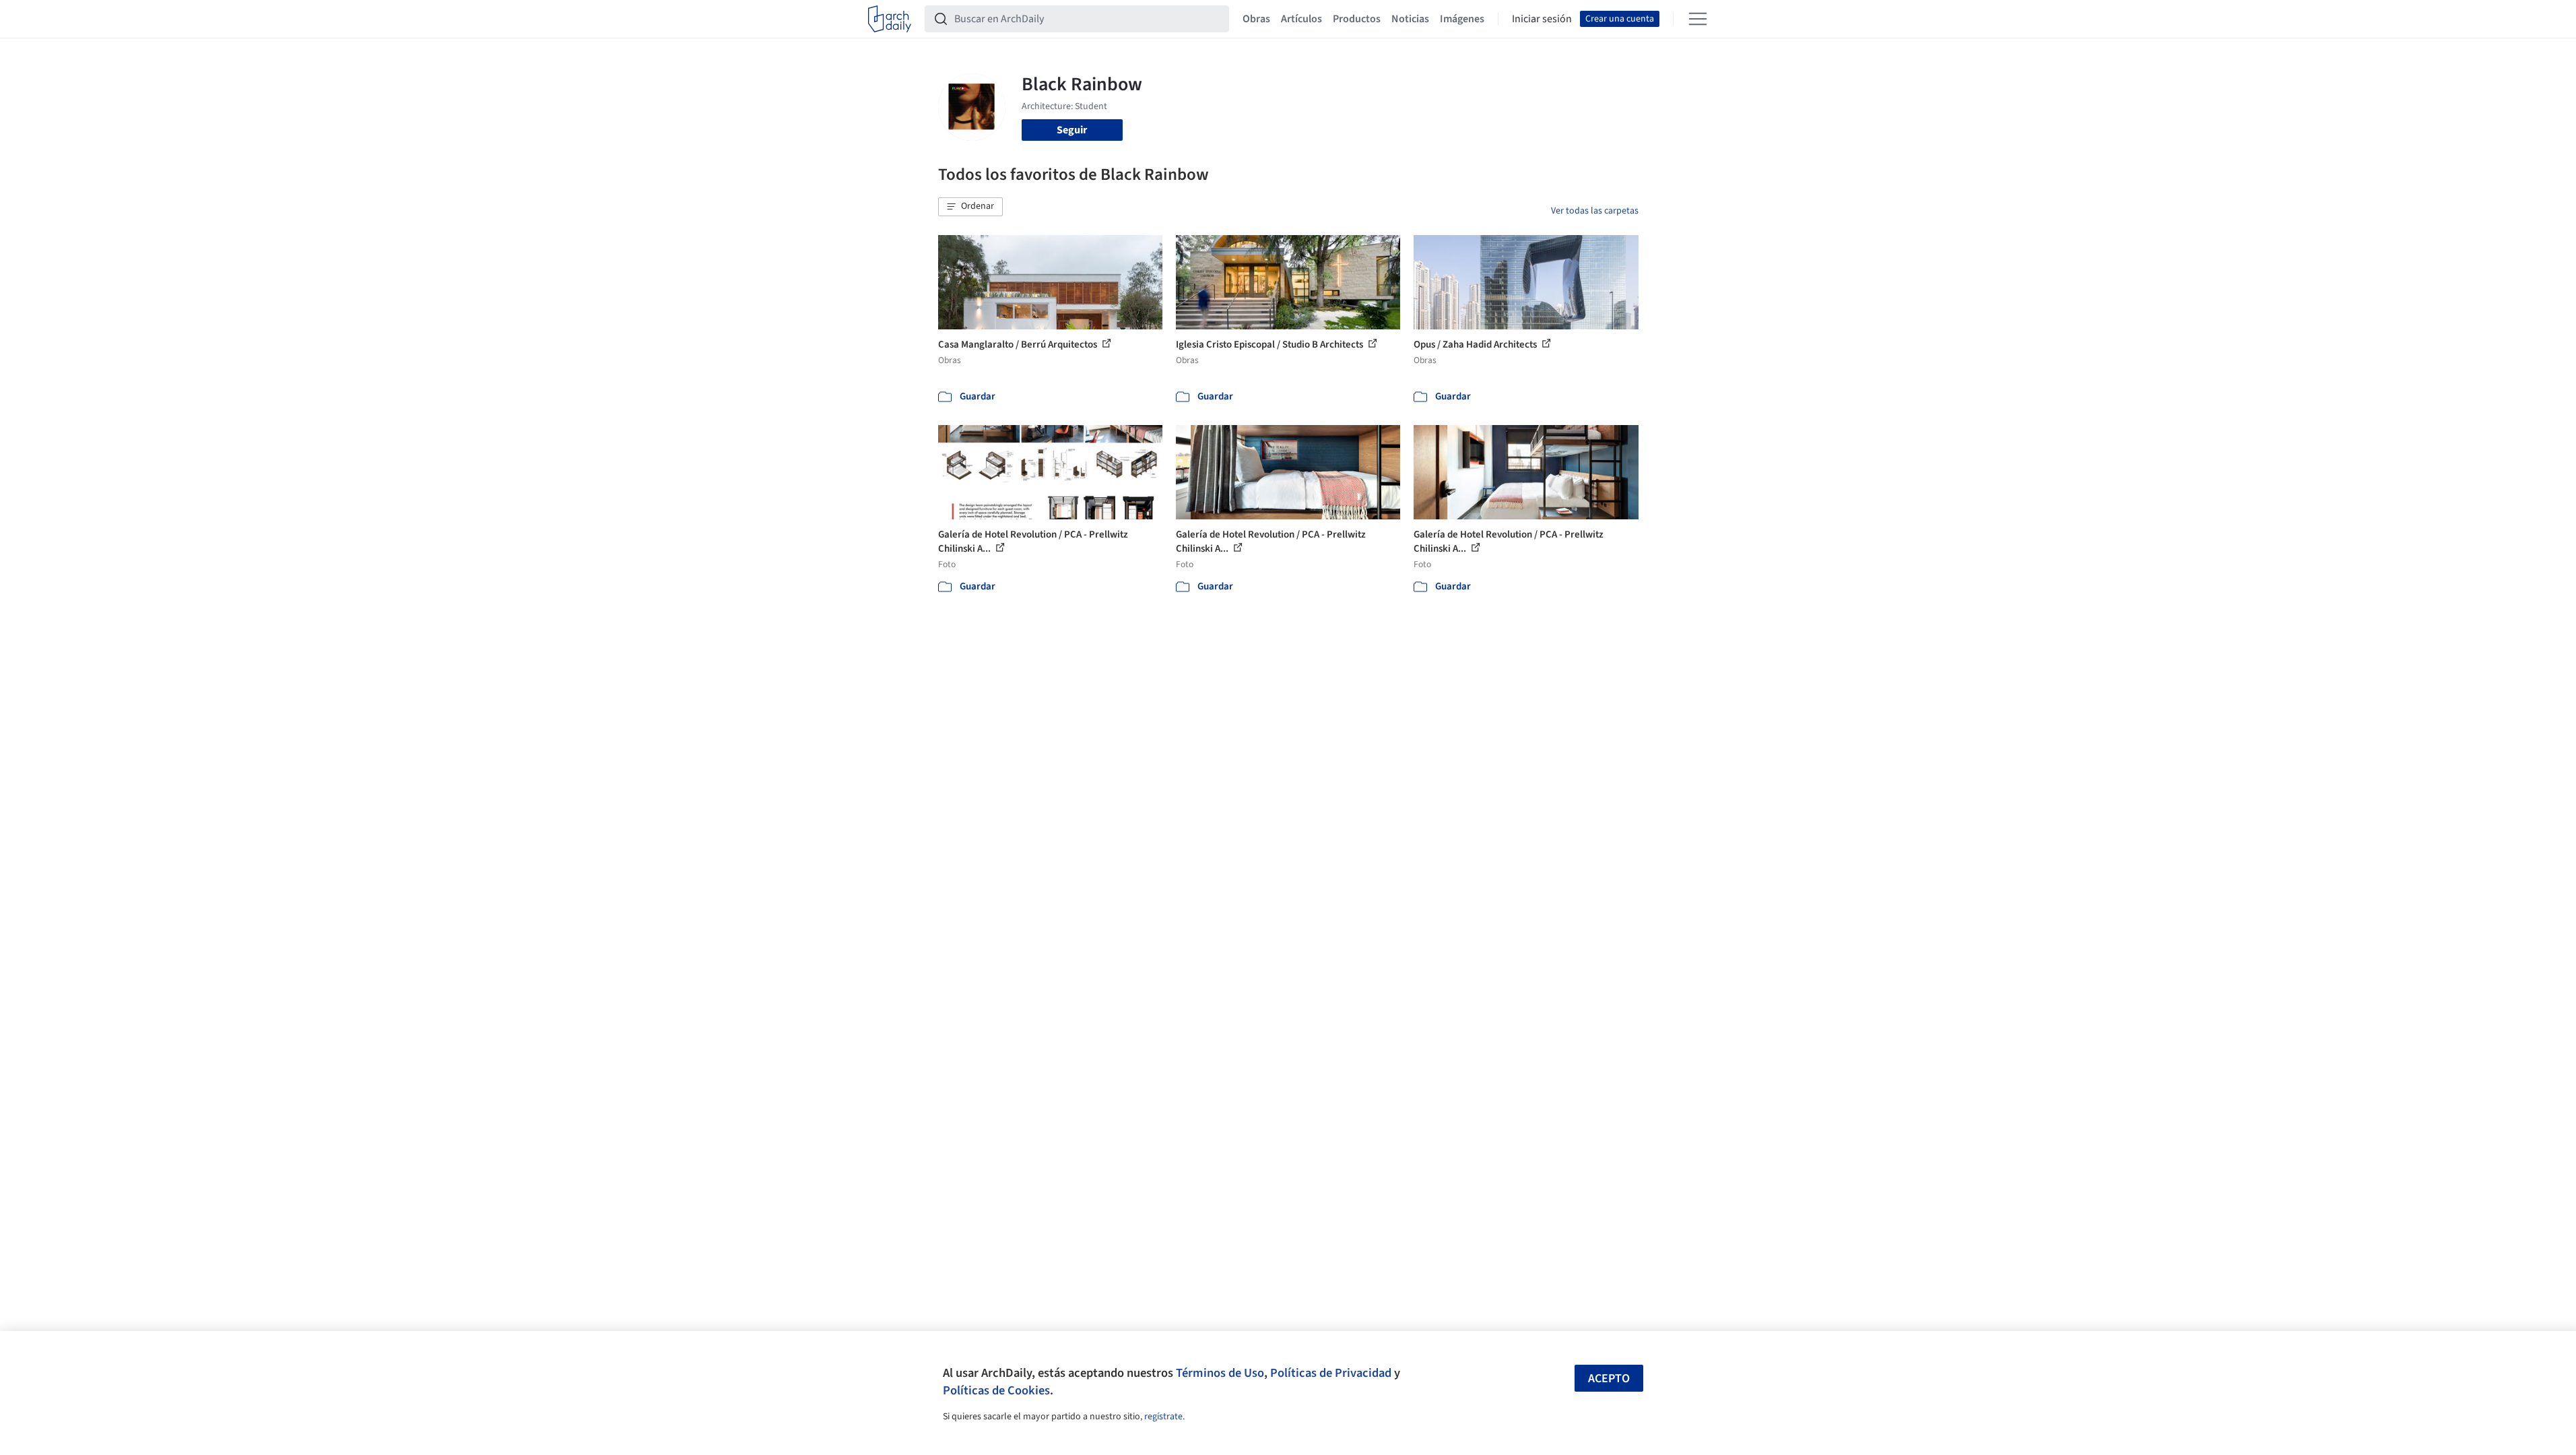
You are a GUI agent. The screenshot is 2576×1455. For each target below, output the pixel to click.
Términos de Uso (1220, 1373)
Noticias (1410, 19)
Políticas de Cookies (996, 1390)
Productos (1357, 19)
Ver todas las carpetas (1595, 211)
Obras (1256, 19)
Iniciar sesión (1542, 19)
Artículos (1301, 19)
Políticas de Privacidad (1331, 1373)
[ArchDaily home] (890, 19)
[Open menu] (1698, 19)
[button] (970, 207)
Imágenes (1462, 19)
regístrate (1163, 1417)
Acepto (1609, 1379)
